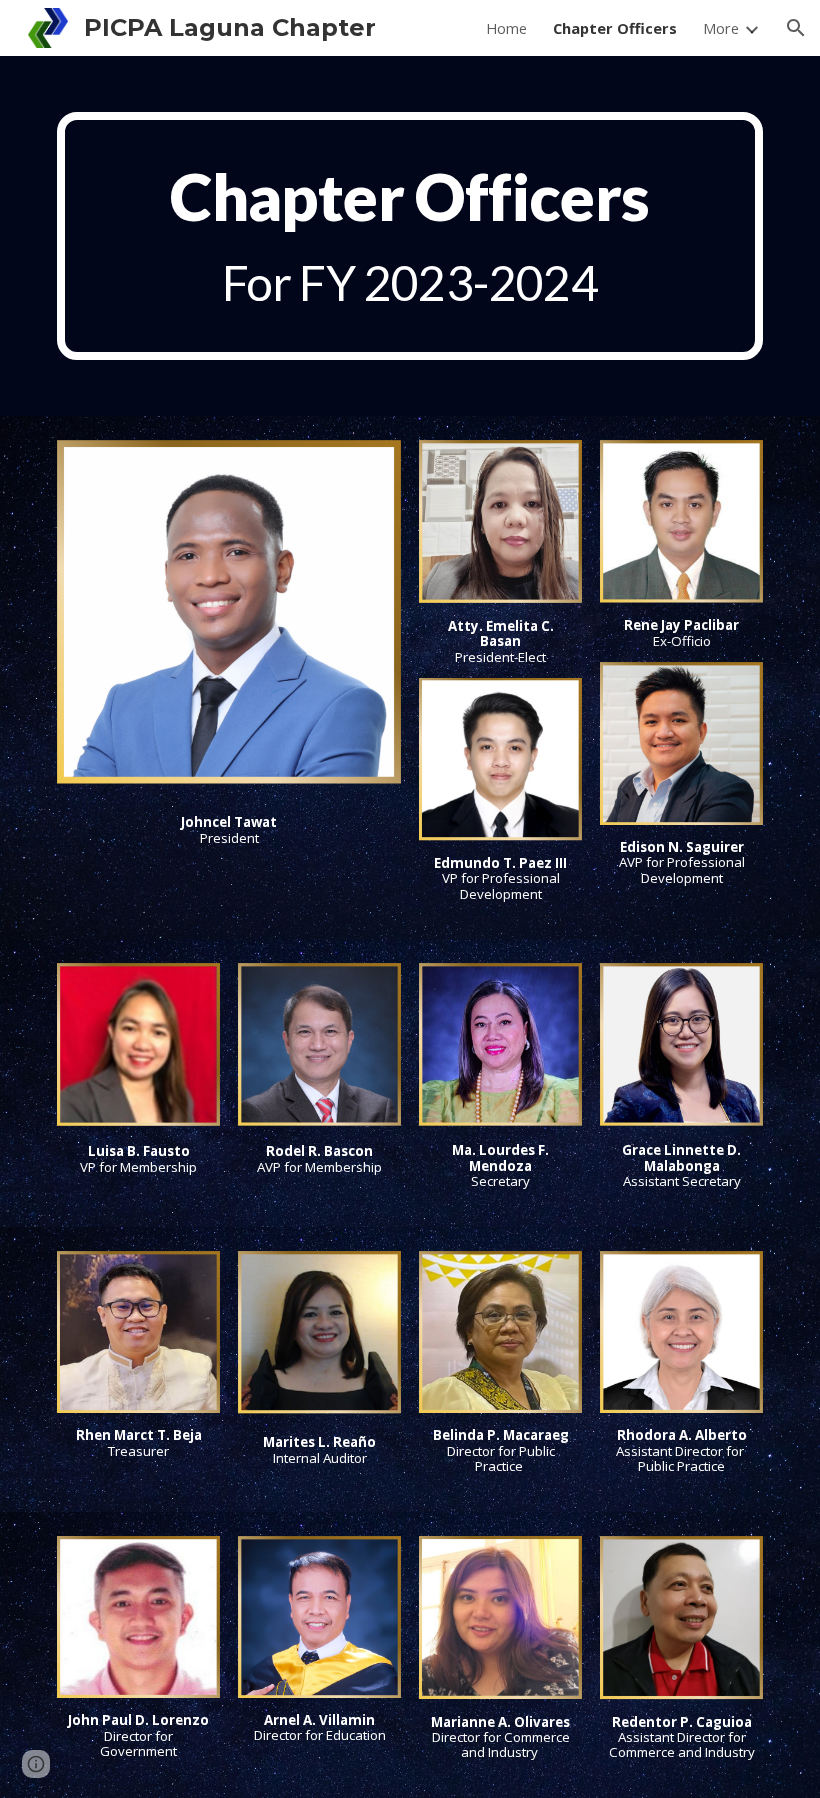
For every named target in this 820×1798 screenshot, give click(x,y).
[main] (410, 236)
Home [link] (506, 28)
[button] (796, 28)
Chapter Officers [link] (615, 28)
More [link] (721, 28)
